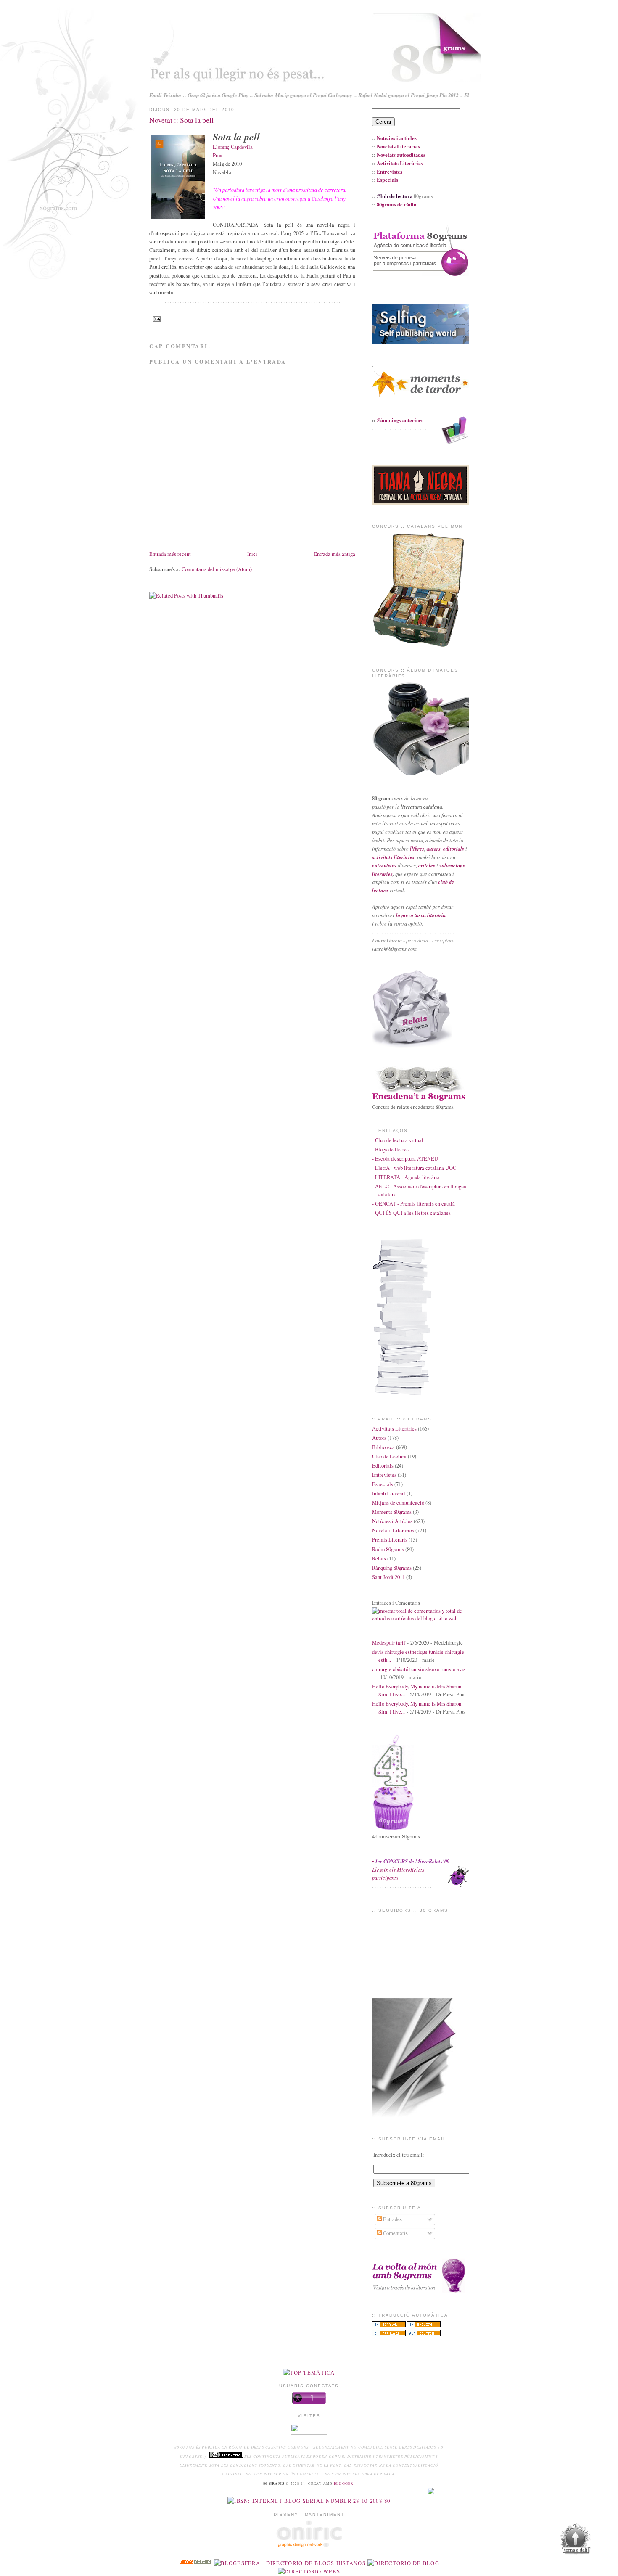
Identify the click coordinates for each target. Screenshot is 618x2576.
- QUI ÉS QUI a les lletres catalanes (411, 1213)
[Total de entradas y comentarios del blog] (420, 1618)
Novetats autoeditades (401, 155)
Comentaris (395, 2233)
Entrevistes (384, 1475)
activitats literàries (393, 857)
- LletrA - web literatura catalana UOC (414, 1168)
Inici (252, 554)
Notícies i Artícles (392, 1521)
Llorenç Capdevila (233, 147)
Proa (218, 155)
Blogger (344, 2483)
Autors (379, 1438)
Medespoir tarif (389, 1643)
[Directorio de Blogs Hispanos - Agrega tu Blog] (290, 2563)
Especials (383, 1484)
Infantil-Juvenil (389, 1493)
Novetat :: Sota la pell (181, 120)
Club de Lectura (389, 1456)
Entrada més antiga (334, 554)
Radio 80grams (388, 1549)
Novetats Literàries (393, 1530)
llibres (417, 849)
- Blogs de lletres (390, 1149)
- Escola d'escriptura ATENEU (405, 1159)
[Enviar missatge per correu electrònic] (156, 319)
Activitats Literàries (394, 1429)
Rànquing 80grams (392, 1568)
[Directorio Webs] (309, 2572)
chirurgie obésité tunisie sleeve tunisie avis (419, 1669)
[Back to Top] (576, 2540)
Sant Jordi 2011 (388, 1577)
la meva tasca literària (421, 915)
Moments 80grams (392, 1512)
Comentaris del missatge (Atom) (217, 569)
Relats (379, 1559)
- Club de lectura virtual (398, 1140)
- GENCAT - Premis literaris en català (413, 1204)
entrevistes (384, 865)
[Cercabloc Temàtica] (309, 2373)
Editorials (383, 1466)
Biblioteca (383, 1447)
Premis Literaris (390, 1540)
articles (427, 865)
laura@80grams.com (394, 949)
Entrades (392, 2219)
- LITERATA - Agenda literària (406, 1177)
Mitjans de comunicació (398, 1503)
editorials (454, 849)
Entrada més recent (170, 554)
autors (434, 849)
